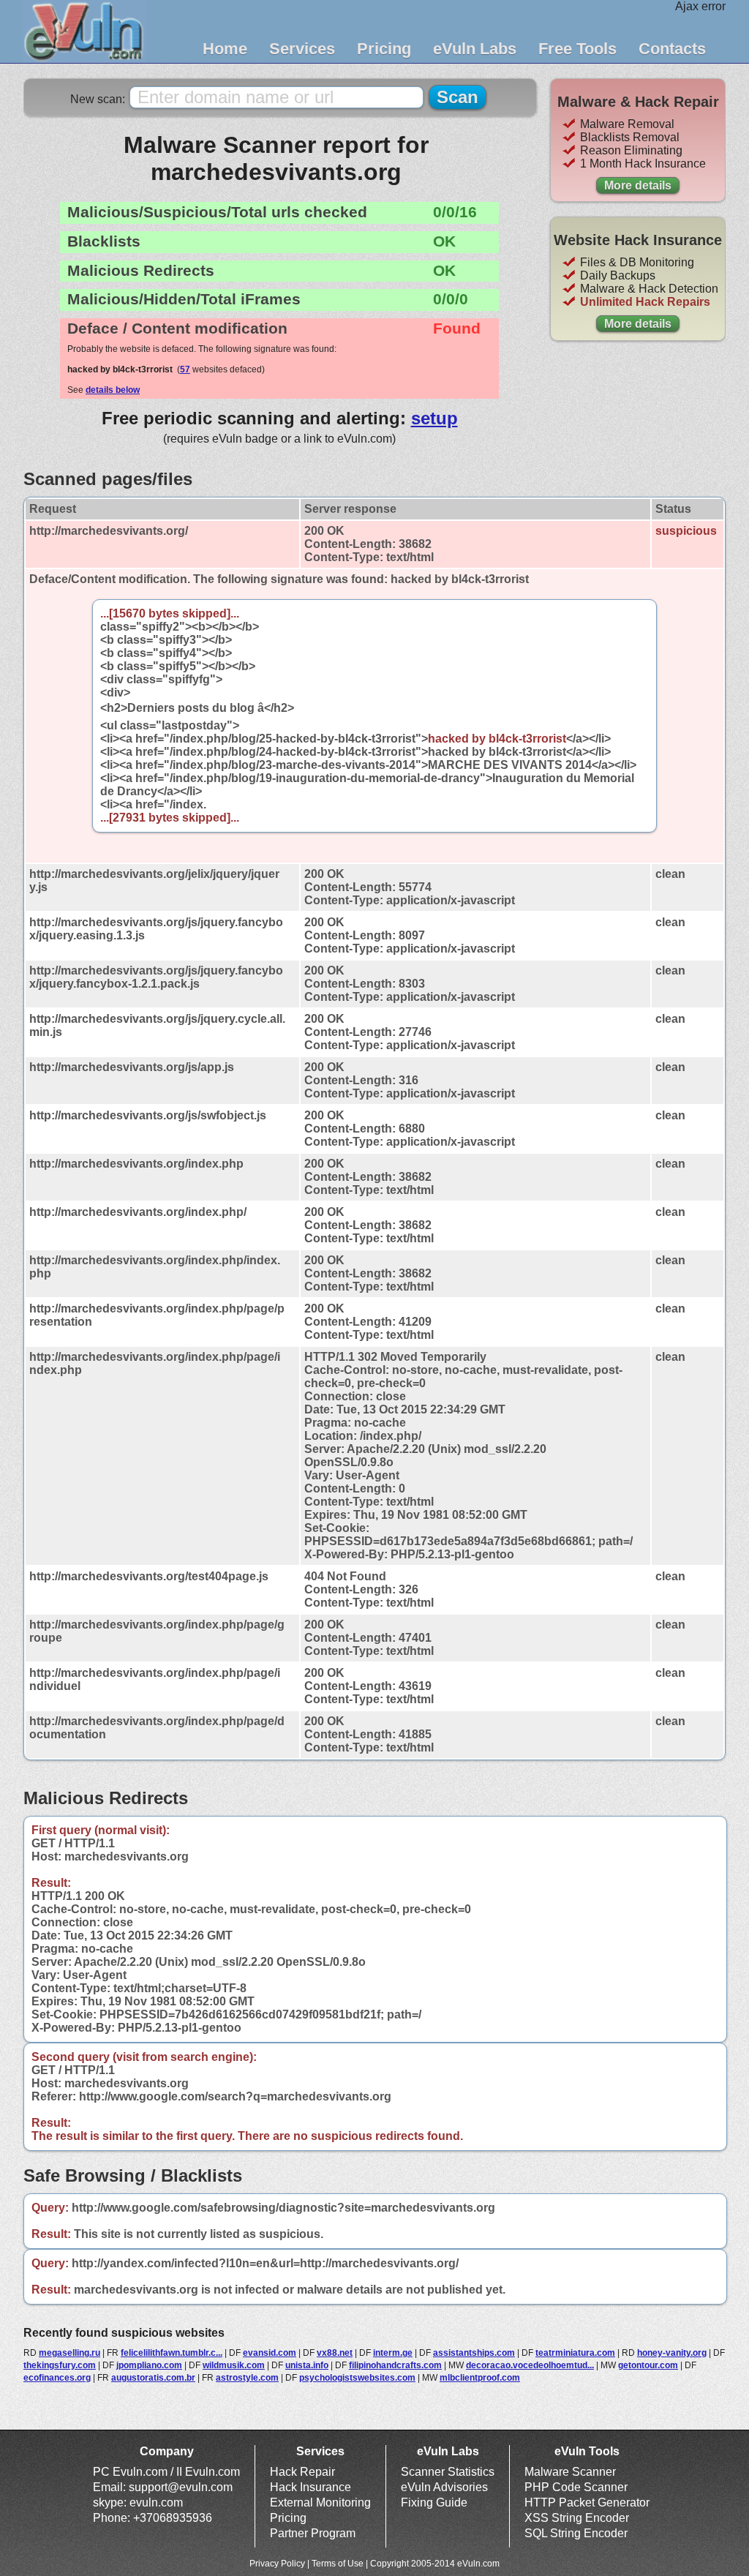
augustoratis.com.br (153, 2378)
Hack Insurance (310, 2487)
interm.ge (393, 2353)
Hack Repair (302, 2472)
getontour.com (648, 2365)
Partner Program (313, 2533)
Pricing (384, 49)
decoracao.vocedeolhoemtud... (530, 2365)
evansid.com (270, 2353)
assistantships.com (474, 2353)
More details (638, 185)
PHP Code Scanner (576, 2487)
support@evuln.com (181, 2487)
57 (185, 369)
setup (434, 418)
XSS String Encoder (577, 2518)
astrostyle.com (247, 2378)
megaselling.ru (69, 2353)
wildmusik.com (234, 2365)
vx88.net (335, 2353)
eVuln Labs (475, 49)
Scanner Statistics (448, 2472)
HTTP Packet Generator (587, 2502)
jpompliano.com (149, 2365)
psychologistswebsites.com (357, 2378)
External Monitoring (320, 2502)
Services (302, 49)
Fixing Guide (434, 2502)
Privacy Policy (277, 2564)
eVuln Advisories (444, 2487)
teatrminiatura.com (575, 2353)
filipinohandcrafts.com (395, 2365)
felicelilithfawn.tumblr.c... (172, 2353)
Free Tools (577, 49)
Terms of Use (338, 2564)
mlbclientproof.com (480, 2378)
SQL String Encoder (576, 2533)
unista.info (307, 2365)
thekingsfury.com (60, 2365)
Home (225, 49)
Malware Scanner (570, 2472)
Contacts (672, 49)
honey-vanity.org (672, 2353)
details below (113, 390)
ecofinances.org (57, 2378)
